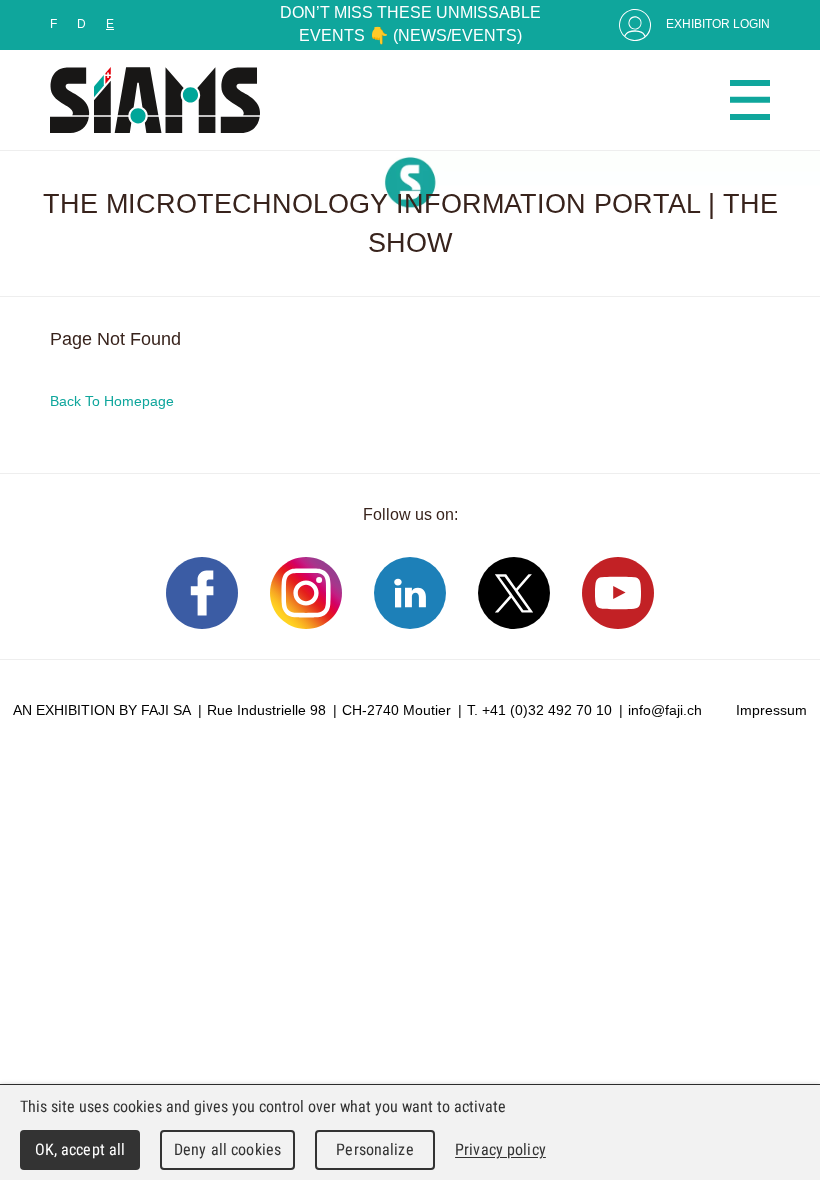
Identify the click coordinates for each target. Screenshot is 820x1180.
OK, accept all (80, 1149)
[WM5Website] (155, 100)
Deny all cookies (227, 1149)
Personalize (374, 1149)
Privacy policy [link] (500, 1149)
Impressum (771, 710)
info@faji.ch (665, 710)
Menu (750, 100)
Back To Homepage (112, 401)
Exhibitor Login (718, 24)
